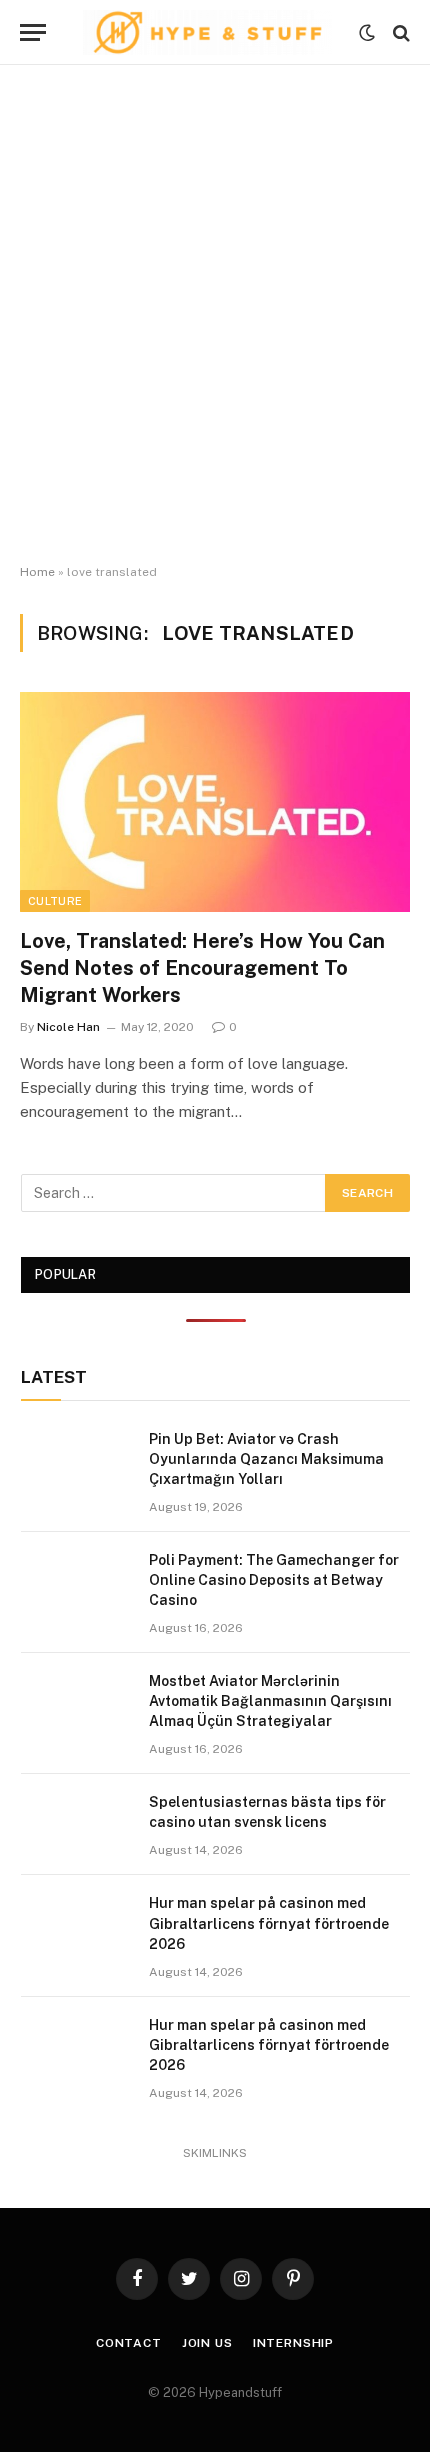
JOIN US (207, 2343)
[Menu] (33, 32)
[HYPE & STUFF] (207, 32)
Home (37, 572)
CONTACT (129, 2343)
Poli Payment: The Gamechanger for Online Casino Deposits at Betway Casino (274, 1580)
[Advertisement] (215, 315)
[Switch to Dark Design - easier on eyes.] (367, 33)
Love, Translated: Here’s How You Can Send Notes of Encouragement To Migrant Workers (202, 968)
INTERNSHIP (293, 2343)
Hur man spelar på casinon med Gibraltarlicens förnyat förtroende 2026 (269, 1923)
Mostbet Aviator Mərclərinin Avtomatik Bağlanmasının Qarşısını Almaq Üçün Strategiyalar (270, 1701)
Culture (55, 901)
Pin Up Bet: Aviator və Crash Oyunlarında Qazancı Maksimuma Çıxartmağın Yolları (266, 1459)
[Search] (399, 32)
